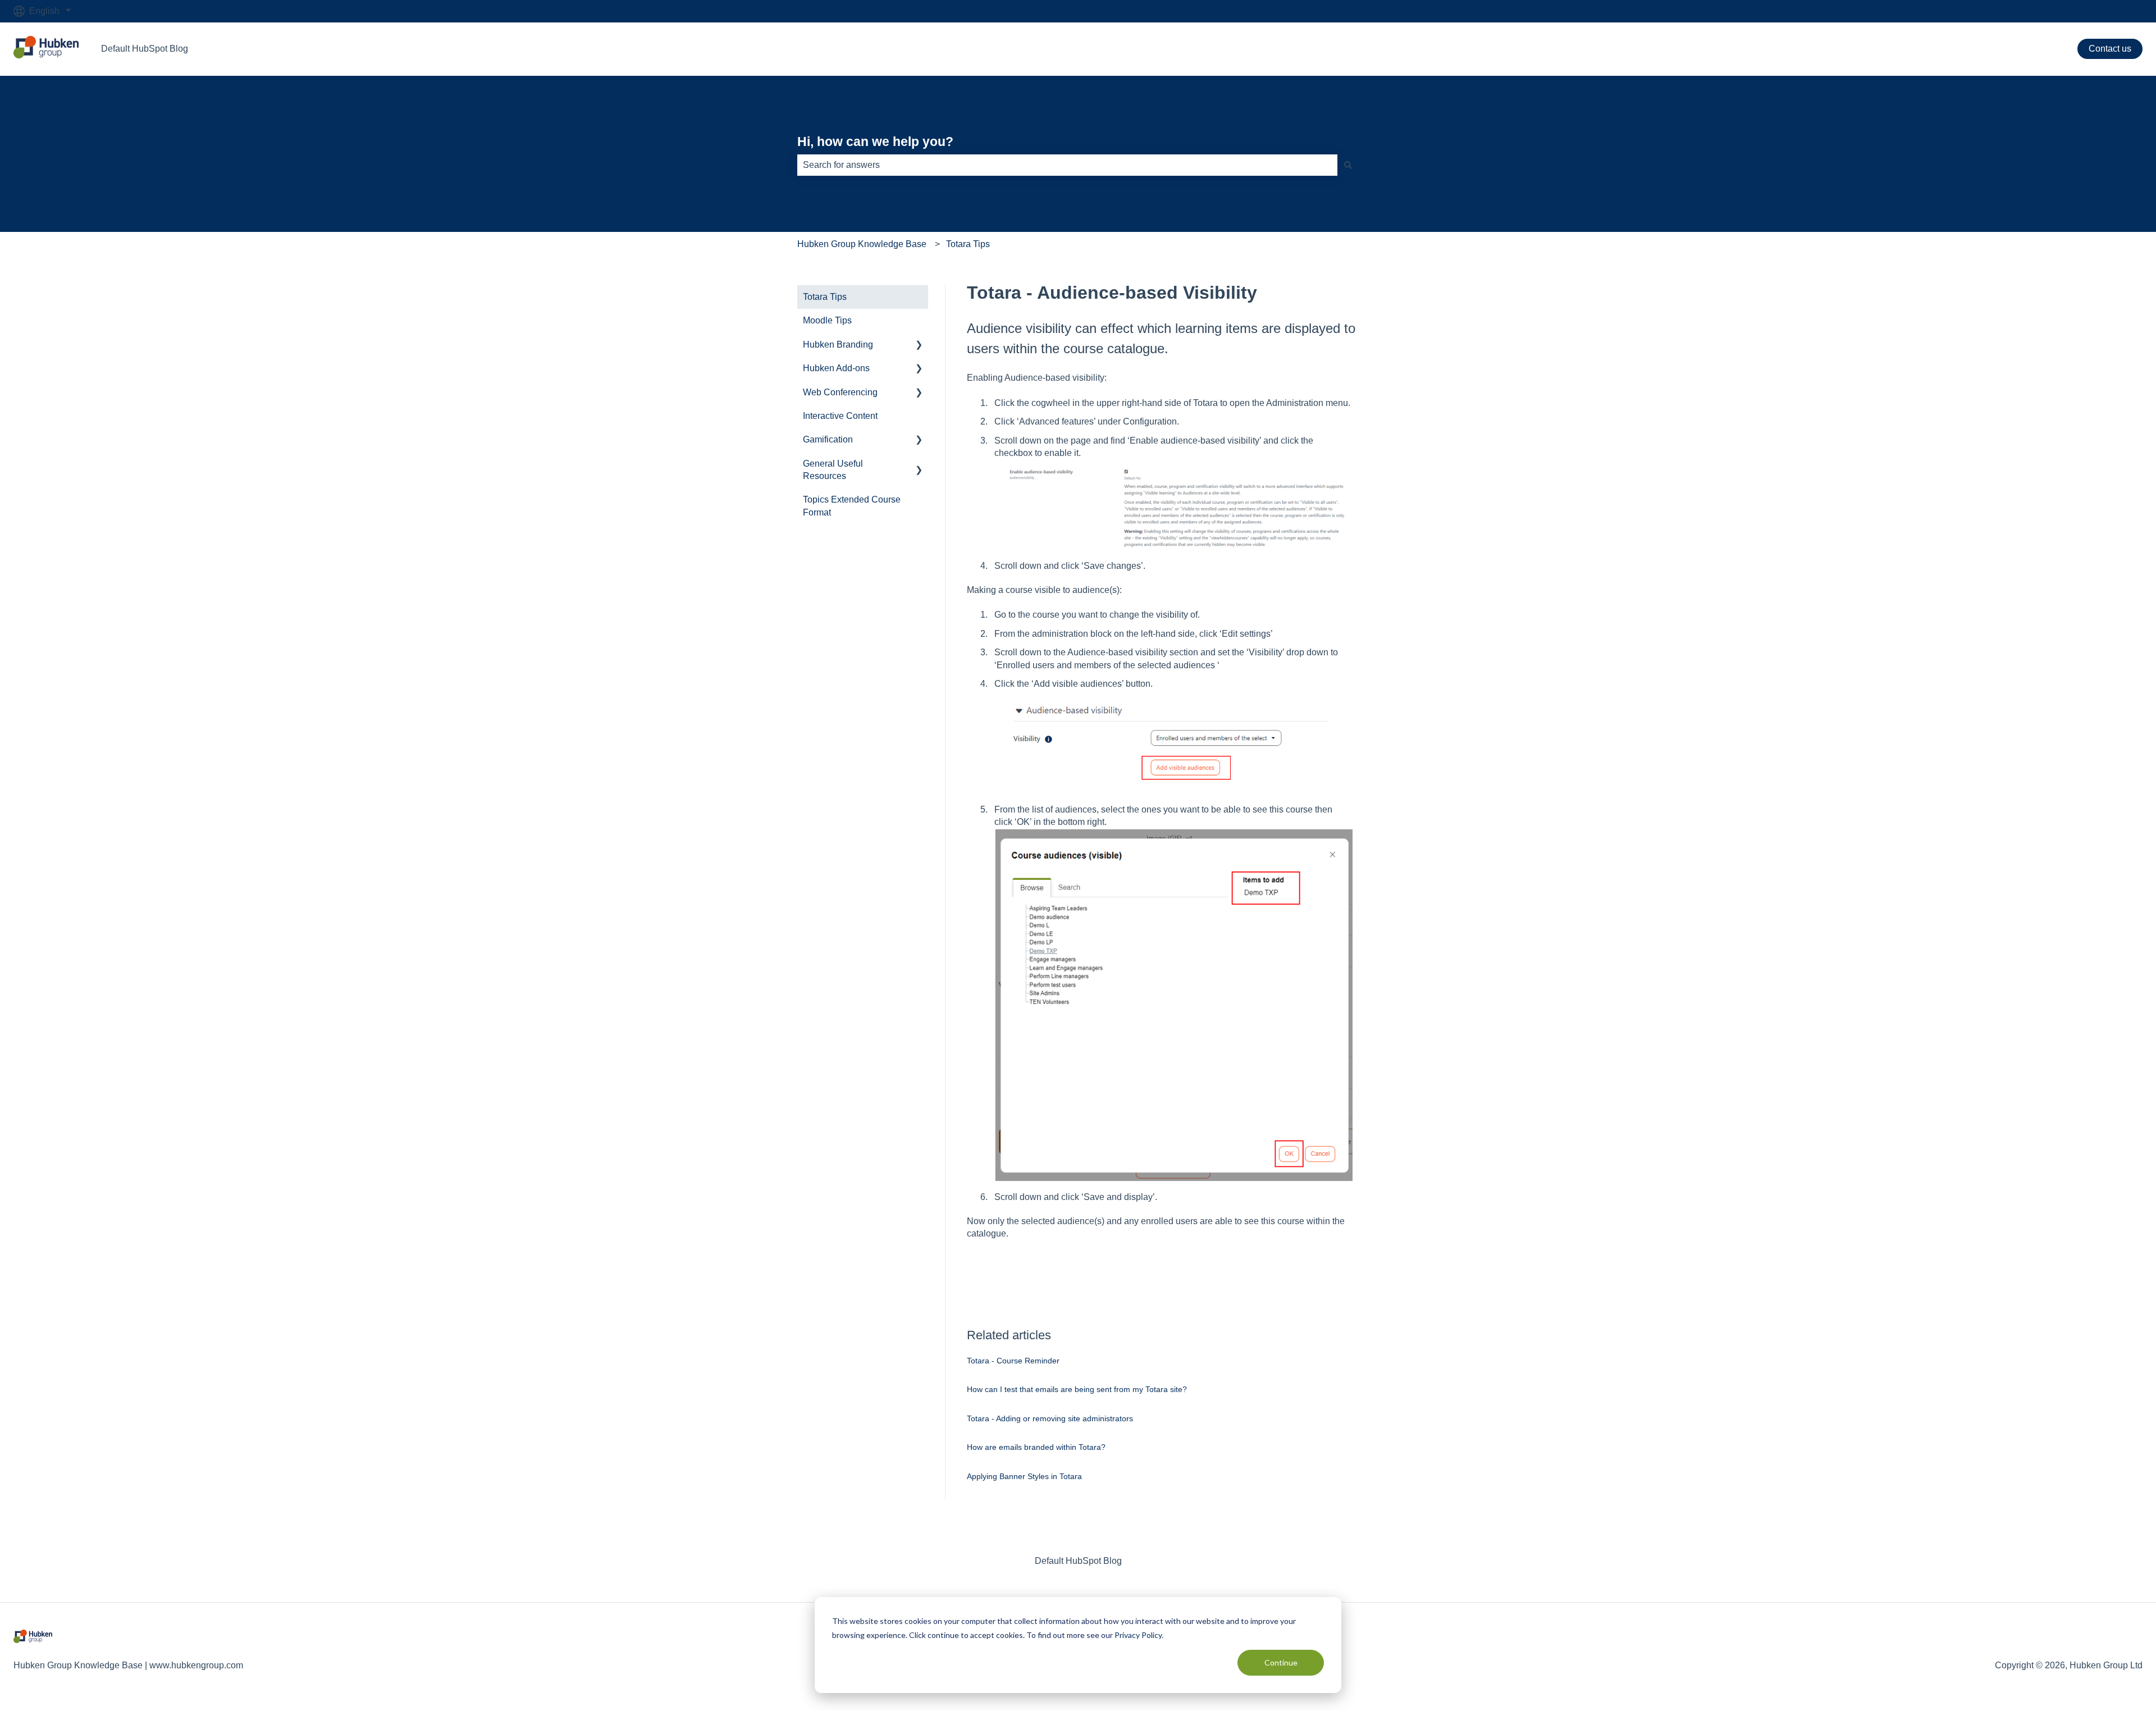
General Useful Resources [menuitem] (833, 470)
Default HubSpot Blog (145, 49)
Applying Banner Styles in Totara (1024, 1476)
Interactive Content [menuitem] (840, 416)
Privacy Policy (1138, 1635)
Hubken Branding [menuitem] (838, 345)
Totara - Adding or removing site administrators (1050, 1418)
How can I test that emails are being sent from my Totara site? (1077, 1389)
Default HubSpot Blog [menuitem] (1078, 1561)
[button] (919, 346)
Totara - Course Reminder (1013, 1361)
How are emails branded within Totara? (1036, 1447)
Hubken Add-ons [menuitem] (836, 368)
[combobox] (1067, 165)
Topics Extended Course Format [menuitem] (852, 506)
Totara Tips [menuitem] (825, 297)
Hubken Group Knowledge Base (862, 244)
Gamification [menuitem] (828, 439)
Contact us (2110, 49)
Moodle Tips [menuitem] (827, 320)
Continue (1281, 1662)
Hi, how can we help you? (875, 142)
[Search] (1348, 165)
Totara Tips (968, 244)
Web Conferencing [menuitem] (840, 392)
